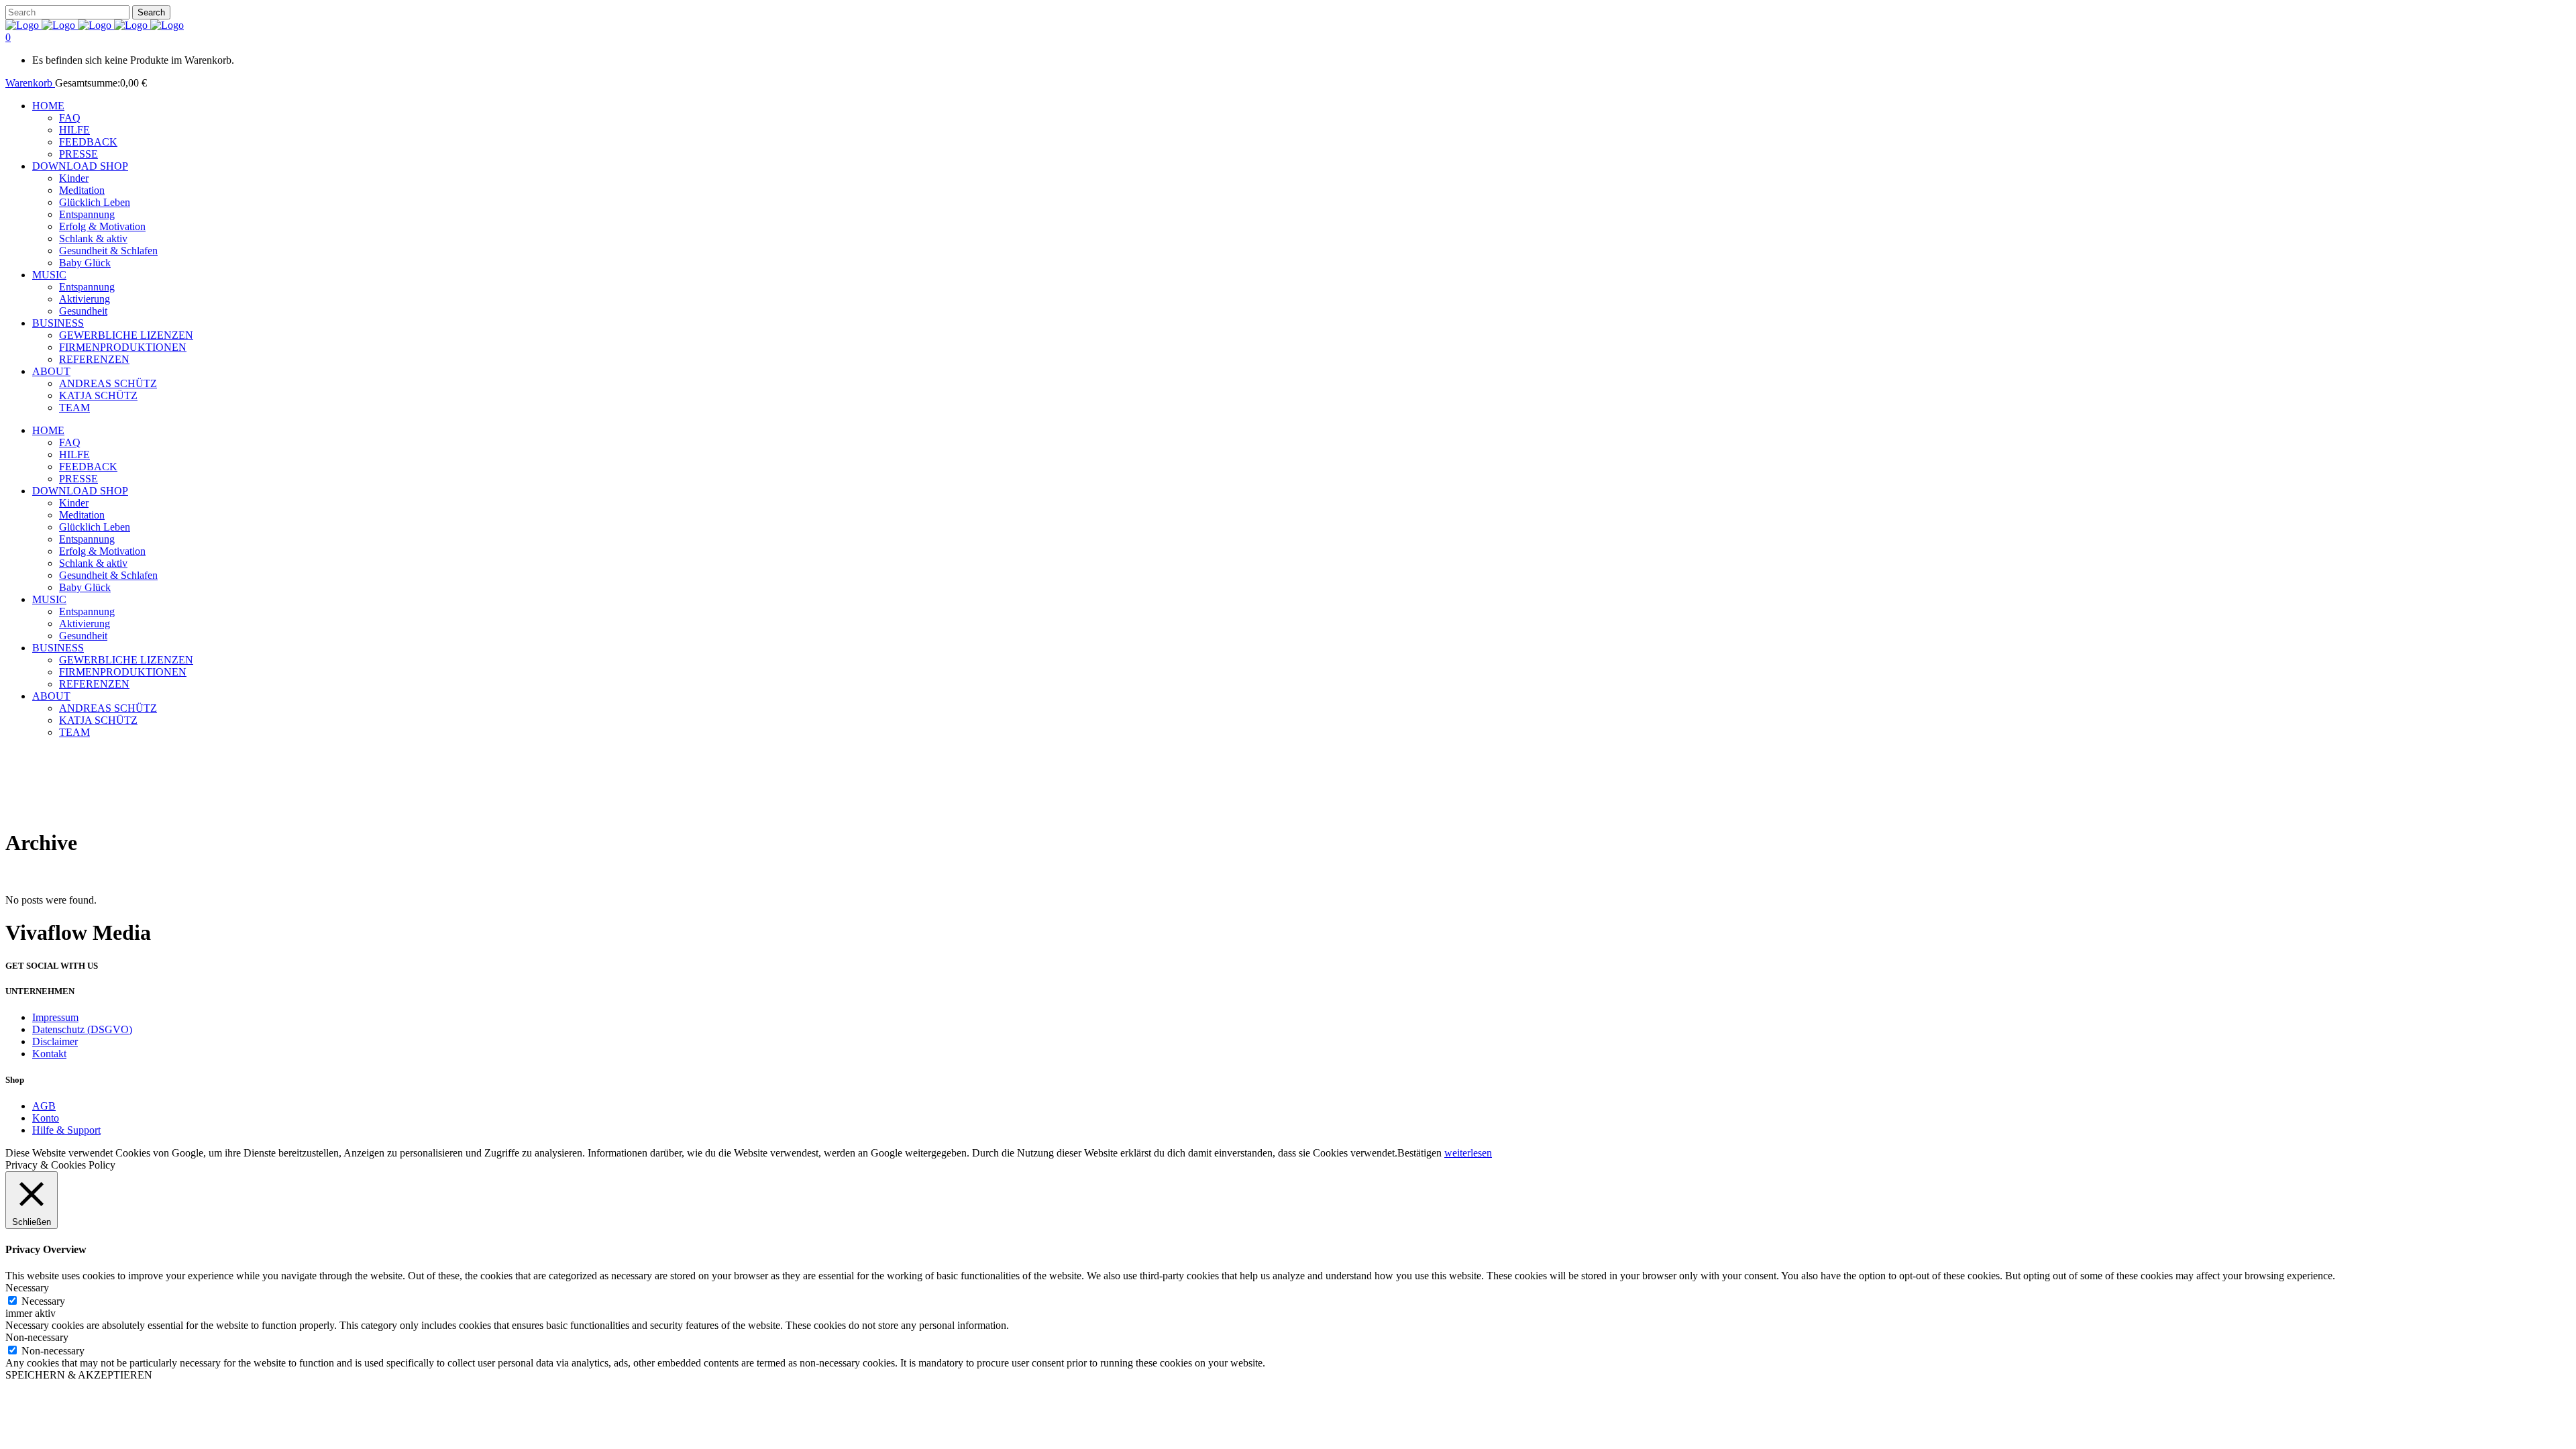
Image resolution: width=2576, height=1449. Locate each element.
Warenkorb (30, 83)
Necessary (43, 1301)
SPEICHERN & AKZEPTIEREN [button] (79, 1375)
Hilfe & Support (66, 1130)
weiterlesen (1468, 1153)
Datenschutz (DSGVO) (82, 1029)
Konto (46, 1118)
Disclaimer (55, 1041)
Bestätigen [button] (1419, 1153)
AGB (44, 1106)
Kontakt (49, 1054)
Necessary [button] (27, 1288)
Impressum (55, 1017)
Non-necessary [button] (37, 1337)
